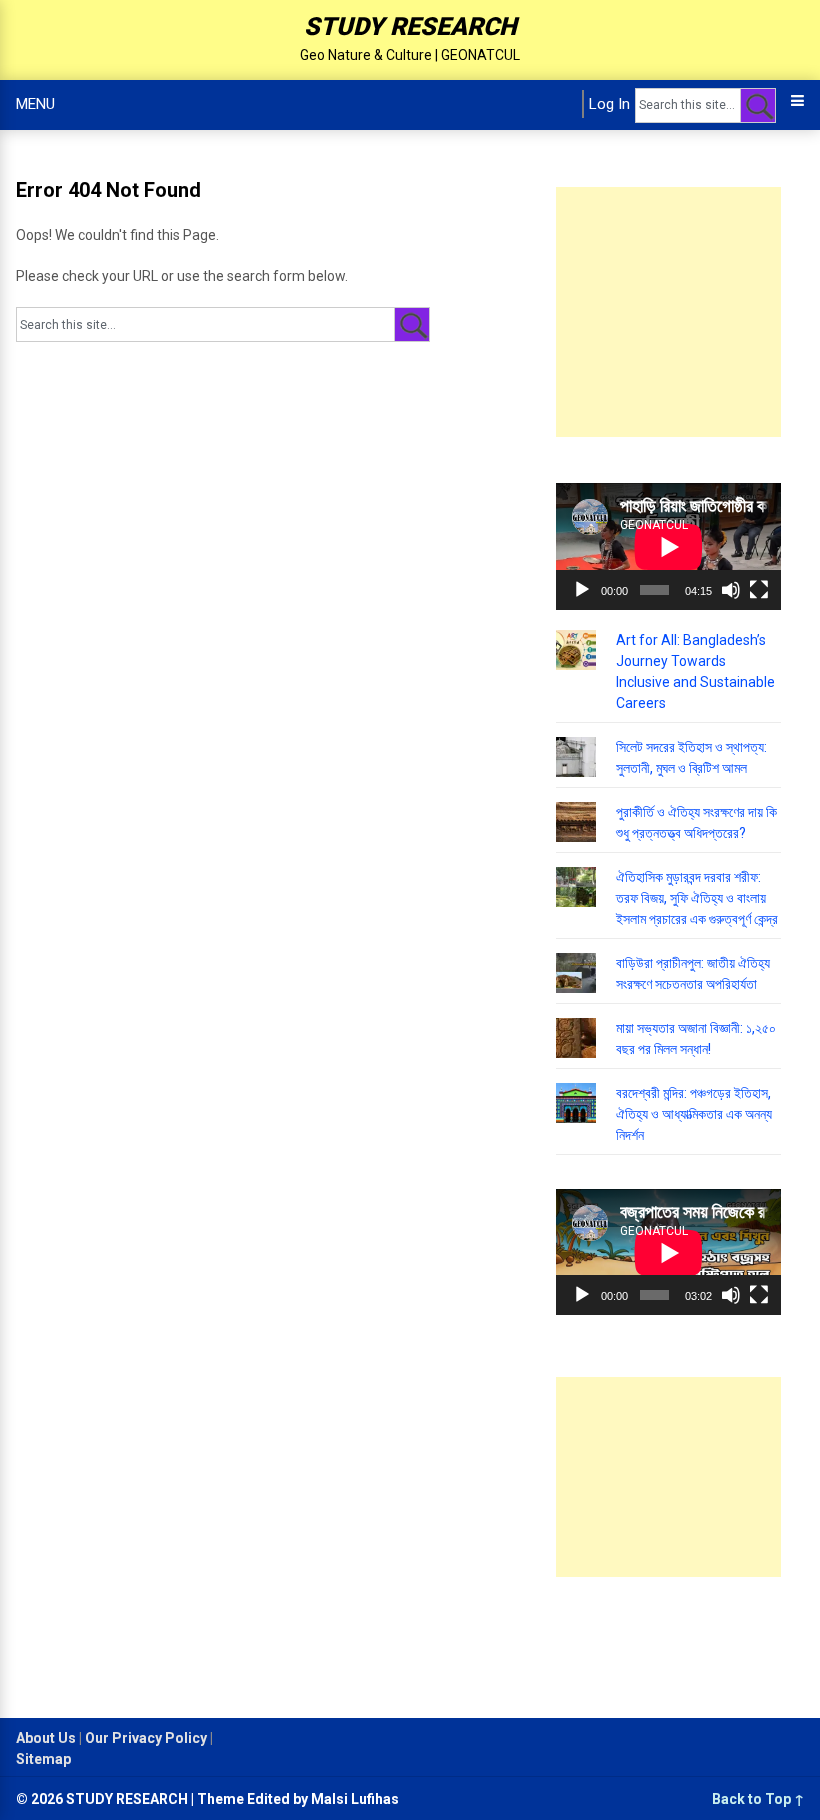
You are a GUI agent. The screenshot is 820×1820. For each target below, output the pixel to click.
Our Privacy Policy (146, 1738)
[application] (668, 546)
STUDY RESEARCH (410, 26)
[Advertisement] (687, 312)
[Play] (582, 590)
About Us (46, 1738)
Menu (35, 104)
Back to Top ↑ (758, 1799)
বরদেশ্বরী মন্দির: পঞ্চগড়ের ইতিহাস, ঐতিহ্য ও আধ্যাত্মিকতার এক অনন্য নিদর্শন (694, 1114)
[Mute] (731, 590)
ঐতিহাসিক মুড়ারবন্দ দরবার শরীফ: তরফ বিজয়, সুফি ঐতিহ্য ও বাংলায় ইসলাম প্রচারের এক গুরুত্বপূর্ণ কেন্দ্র (697, 898)
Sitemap (43, 1759)
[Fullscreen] (759, 590)
